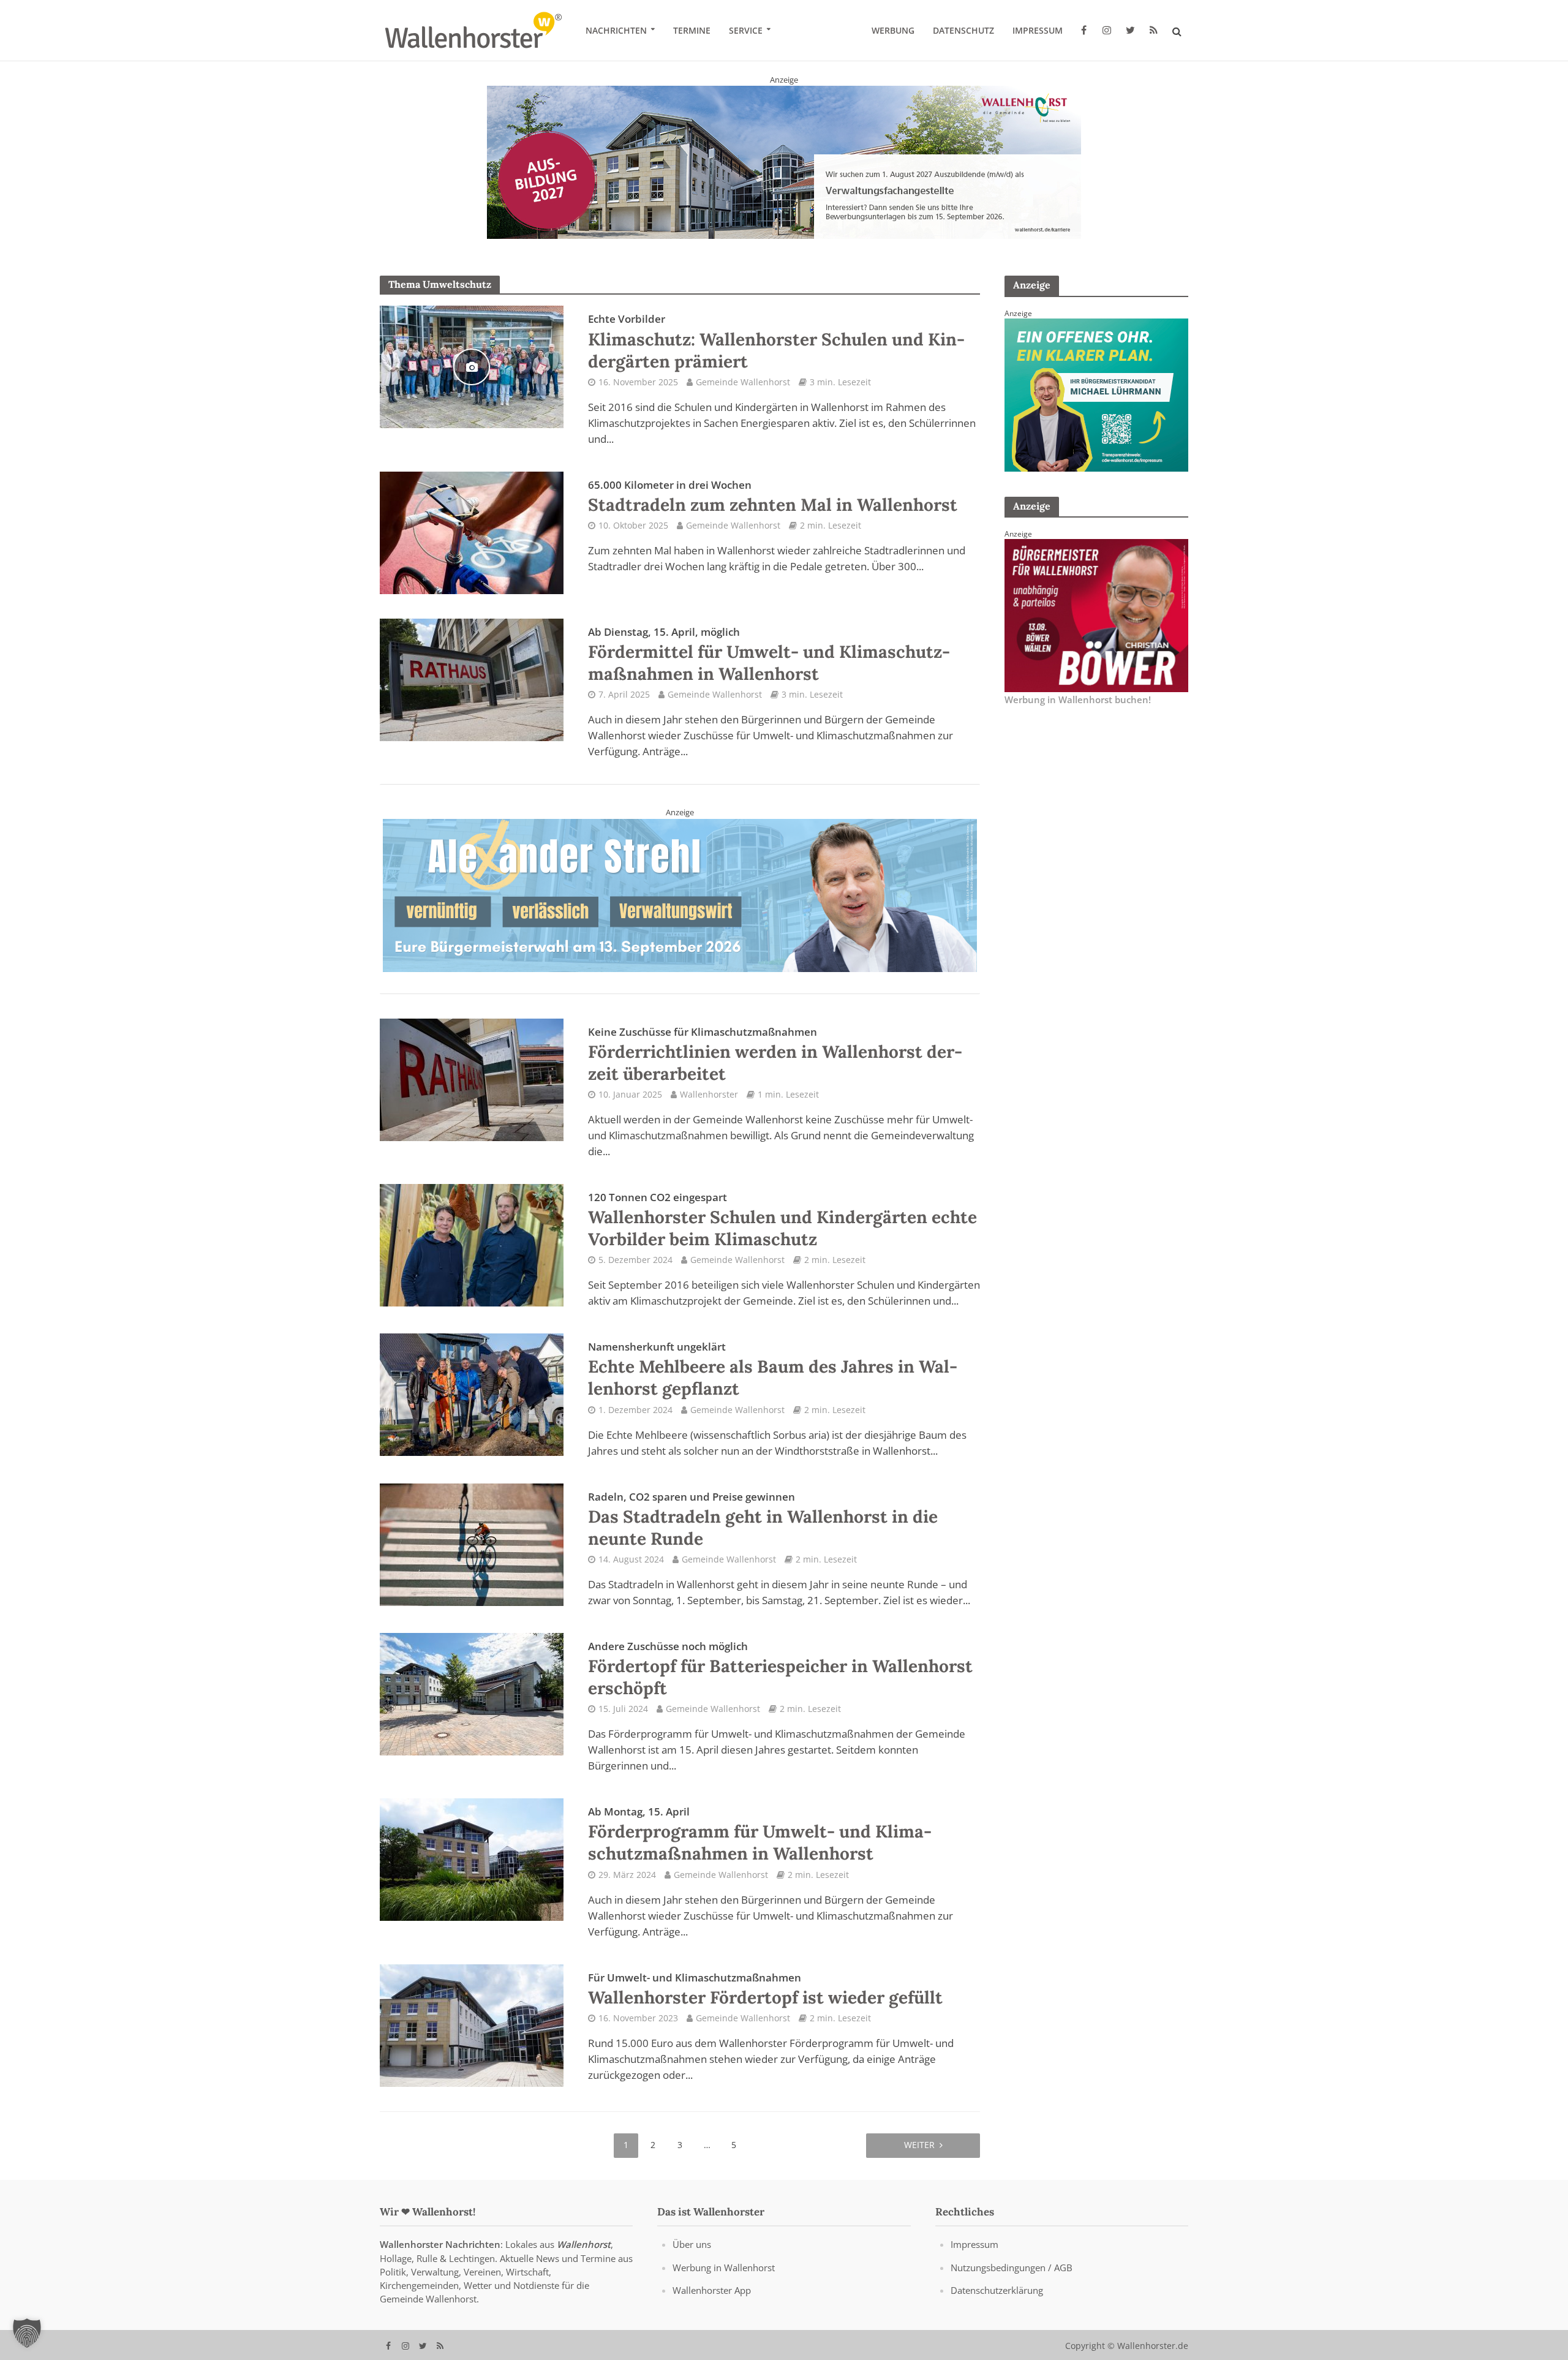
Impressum (1038, 30)
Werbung (893, 30)
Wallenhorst (584, 2246)
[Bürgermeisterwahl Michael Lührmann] (1096, 394)
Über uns (692, 2246)
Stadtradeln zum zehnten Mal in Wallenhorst (773, 497)
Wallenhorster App (712, 2291)
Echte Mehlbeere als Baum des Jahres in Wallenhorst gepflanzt (773, 1371)
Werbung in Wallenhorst (724, 2269)
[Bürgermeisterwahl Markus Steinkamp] (784, 162)
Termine (692, 30)
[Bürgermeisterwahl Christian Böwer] (1096, 614)
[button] (27, 2333)
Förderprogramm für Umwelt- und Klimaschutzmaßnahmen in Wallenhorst (760, 1836)
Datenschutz (963, 30)
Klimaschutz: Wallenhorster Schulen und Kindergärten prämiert (776, 342)
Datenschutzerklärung (997, 2291)
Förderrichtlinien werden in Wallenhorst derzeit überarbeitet (775, 1056)
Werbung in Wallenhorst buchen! (1078, 699)
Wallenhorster (709, 1096)
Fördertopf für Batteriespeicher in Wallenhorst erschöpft (780, 1671)
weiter (919, 2146)
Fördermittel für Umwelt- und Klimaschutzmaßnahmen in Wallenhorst (769, 655)
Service (746, 30)
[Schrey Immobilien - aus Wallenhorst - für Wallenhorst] (680, 895)
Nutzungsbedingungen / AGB (1012, 2269)
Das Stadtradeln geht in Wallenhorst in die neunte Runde (763, 1521)
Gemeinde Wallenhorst (743, 382)
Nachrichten (616, 30)
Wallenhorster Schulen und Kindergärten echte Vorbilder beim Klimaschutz (782, 1222)
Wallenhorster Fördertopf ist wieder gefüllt (765, 1991)
